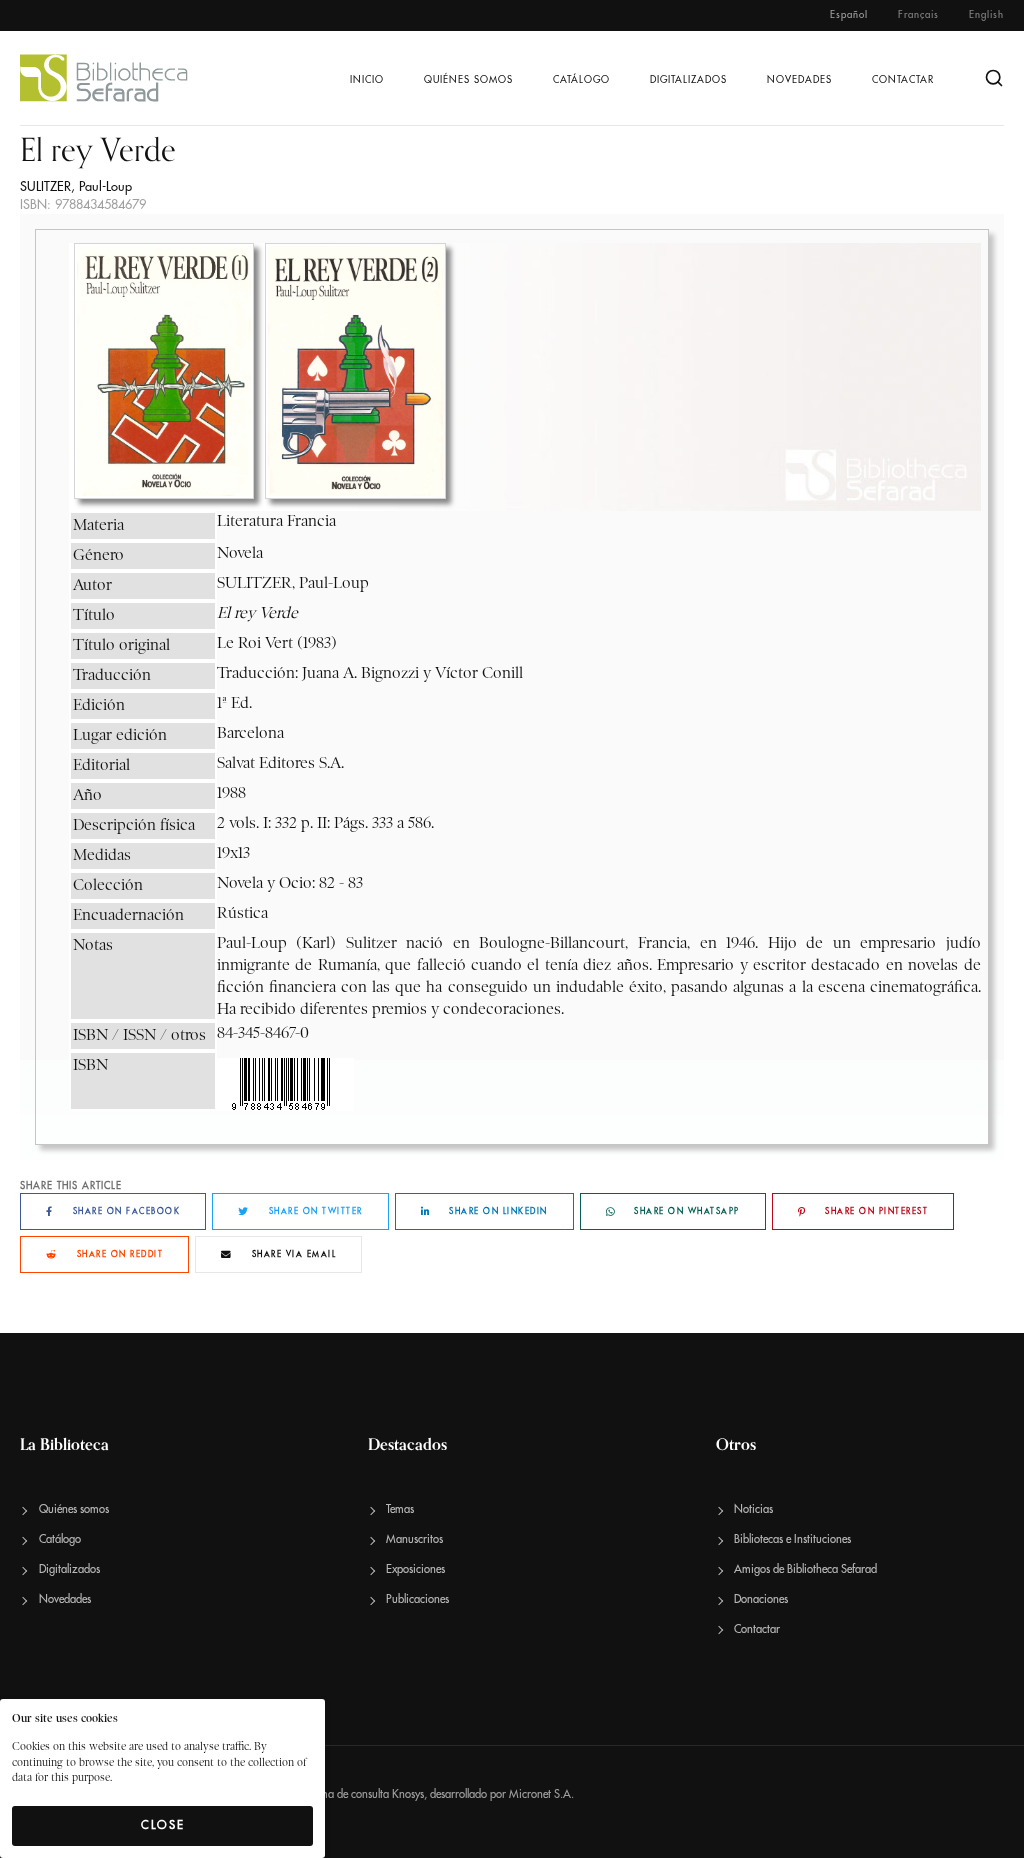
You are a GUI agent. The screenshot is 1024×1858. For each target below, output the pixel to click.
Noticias (753, 1509)
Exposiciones (415, 1569)
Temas (400, 1509)
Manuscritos (414, 1539)
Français (918, 15)
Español (849, 15)
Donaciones (761, 1599)
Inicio (367, 80)
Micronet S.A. (541, 1794)
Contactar (903, 80)
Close (163, 1825)
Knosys (408, 1794)
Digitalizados (688, 80)
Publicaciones (417, 1599)
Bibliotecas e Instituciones (792, 1539)
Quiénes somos (468, 80)
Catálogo (581, 80)
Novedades (799, 80)
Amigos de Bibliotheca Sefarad (805, 1569)
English (986, 15)
